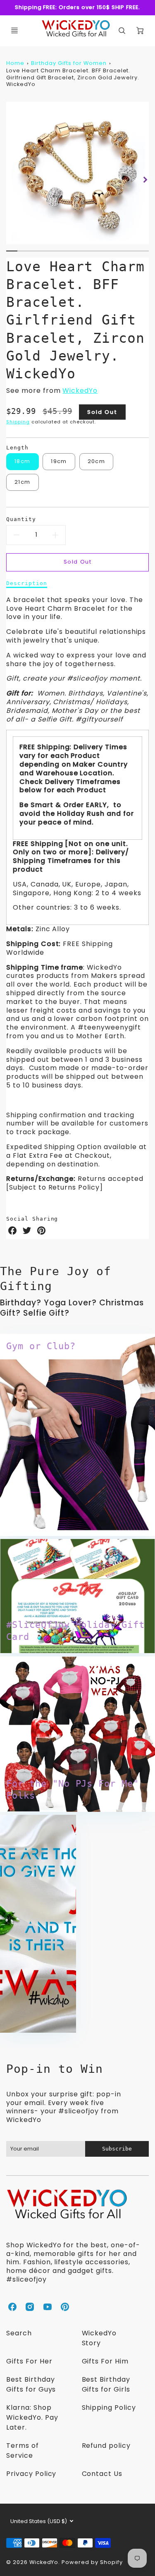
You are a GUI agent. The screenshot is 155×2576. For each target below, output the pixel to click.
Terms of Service (23, 2451)
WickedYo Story (99, 2338)
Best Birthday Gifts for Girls (106, 2384)
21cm (22, 482)
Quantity (21, 519)
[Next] (145, 180)
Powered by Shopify (92, 2562)
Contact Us (102, 2474)
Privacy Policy (31, 2474)
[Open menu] (14, 31)
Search (19, 2333)
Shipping (18, 422)
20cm (96, 461)
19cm (59, 461)
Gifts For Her (29, 2361)
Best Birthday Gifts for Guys (31, 2384)
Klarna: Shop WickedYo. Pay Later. (32, 2417)
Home (15, 63)
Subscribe (117, 2149)
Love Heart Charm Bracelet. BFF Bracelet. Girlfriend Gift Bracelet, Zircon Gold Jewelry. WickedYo (73, 77)
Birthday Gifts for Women (69, 63)
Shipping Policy (109, 2408)
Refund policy (106, 2446)
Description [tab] (27, 583)
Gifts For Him (105, 2361)
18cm (22, 461)
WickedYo (80, 391)
